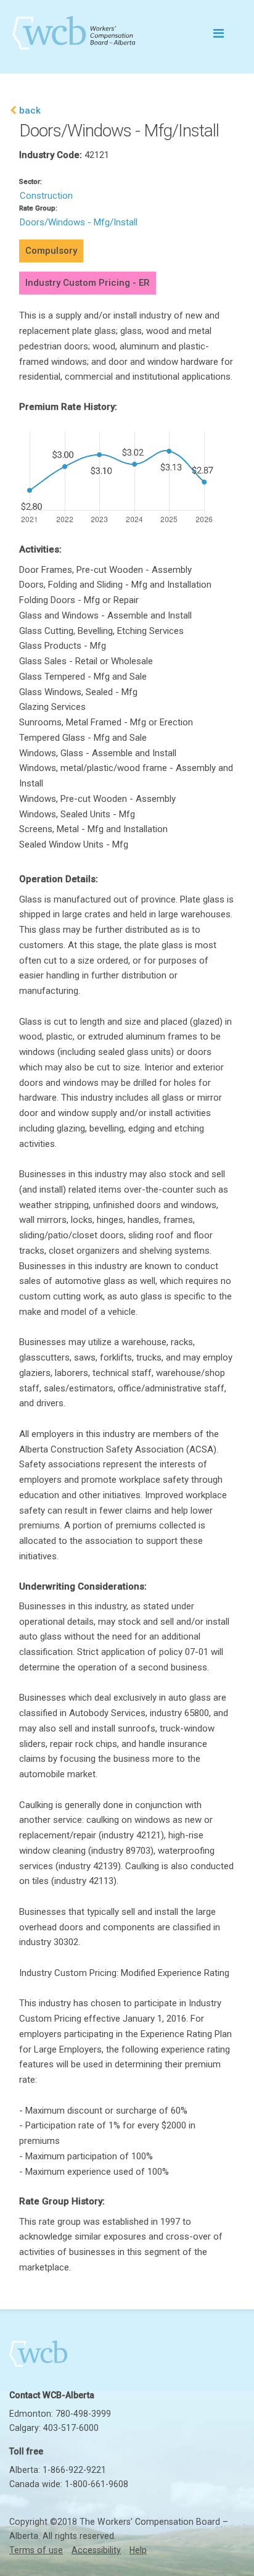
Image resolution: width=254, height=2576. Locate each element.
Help (138, 2550)
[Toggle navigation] (218, 33)
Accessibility (96, 2550)
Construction (46, 196)
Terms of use (36, 2550)
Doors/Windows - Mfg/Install (79, 222)
